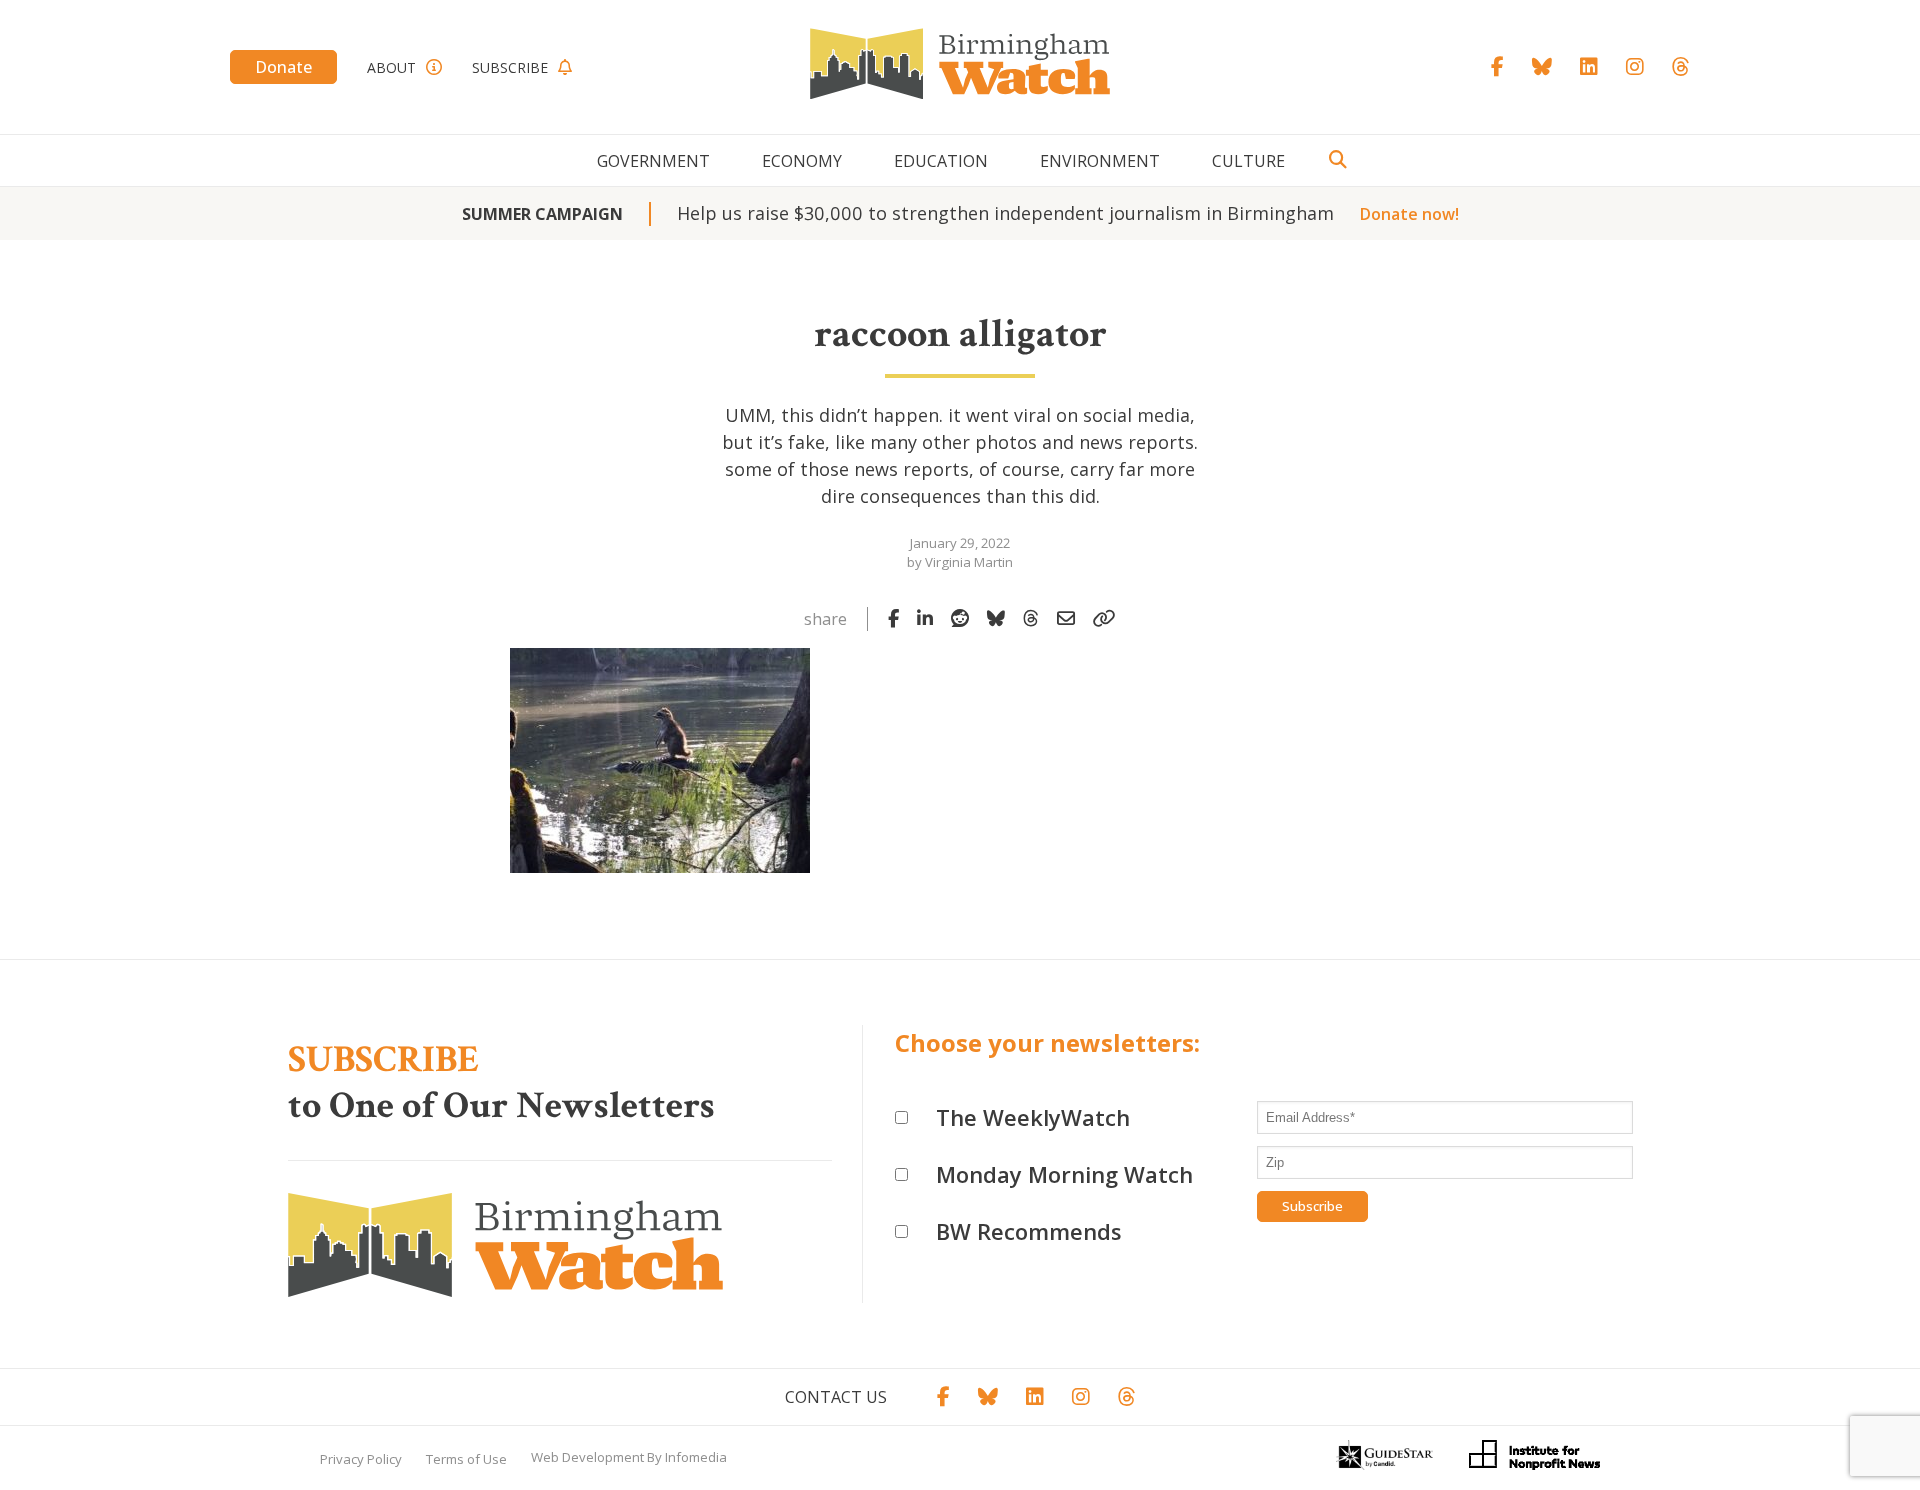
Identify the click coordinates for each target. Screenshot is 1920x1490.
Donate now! (1409, 214)
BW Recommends (1029, 1231)
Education (941, 161)
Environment (1100, 161)
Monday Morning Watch (1064, 1174)
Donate (283, 67)
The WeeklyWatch (1033, 1117)
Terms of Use (466, 1459)
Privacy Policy (361, 1459)
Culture (1248, 161)
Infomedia (696, 1457)
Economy (802, 161)
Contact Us (836, 1397)
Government (653, 161)
